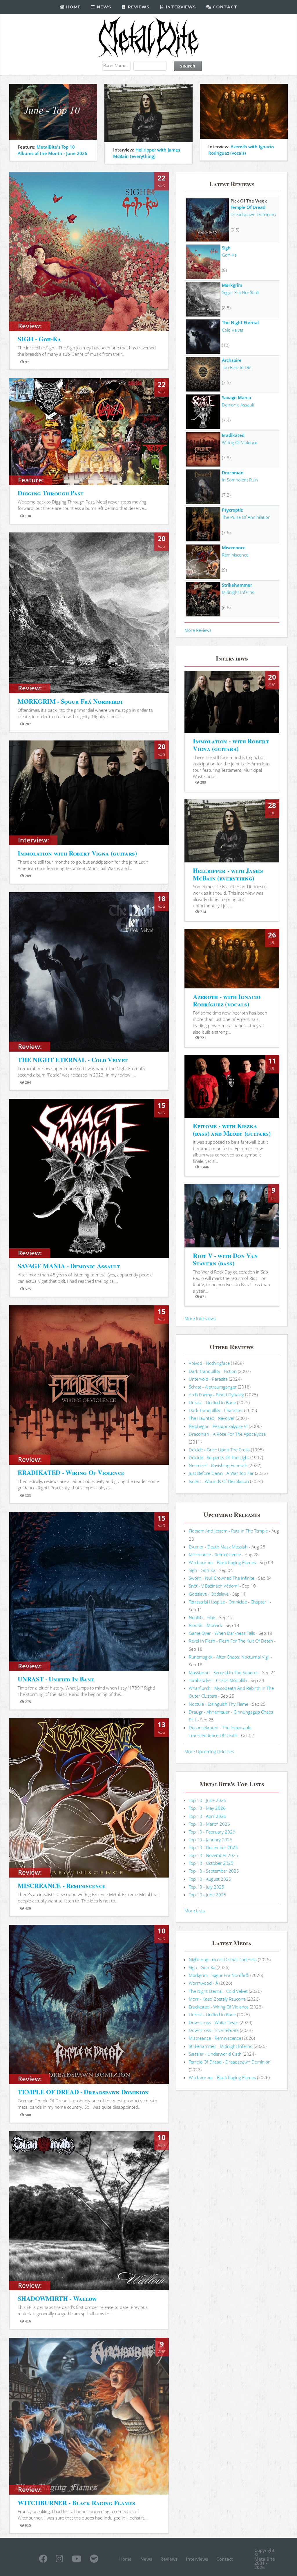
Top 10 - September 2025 (214, 1871)
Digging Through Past (50, 493)
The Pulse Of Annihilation (246, 517)
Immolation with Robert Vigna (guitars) (77, 853)
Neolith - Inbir (202, 1617)
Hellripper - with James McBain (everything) (228, 874)
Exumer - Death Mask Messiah (218, 1547)
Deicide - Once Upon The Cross (219, 1450)
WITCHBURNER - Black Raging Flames (76, 2503)
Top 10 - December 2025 (213, 1847)
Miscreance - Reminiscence (215, 1555)
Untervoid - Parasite (208, 1379)
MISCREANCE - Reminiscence (61, 1886)
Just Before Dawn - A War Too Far (221, 1473)
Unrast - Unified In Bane (212, 1402)
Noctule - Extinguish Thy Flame (219, 1704)
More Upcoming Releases (209, 1752)
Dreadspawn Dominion (253, 214)
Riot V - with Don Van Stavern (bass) (225, 1259)
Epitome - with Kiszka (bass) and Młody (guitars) (232, 1129)
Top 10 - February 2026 (212, 1832)
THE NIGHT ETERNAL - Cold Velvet (73, 1060)
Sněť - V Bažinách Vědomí (214, 1586)
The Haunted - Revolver (212, 1418)
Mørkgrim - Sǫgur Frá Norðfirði (219, 1975)
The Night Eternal (240, 322)
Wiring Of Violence (240, 442)
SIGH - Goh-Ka (39, 339)
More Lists (195, 1911)
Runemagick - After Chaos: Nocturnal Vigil (229, 1657)
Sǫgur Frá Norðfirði (241, 292)
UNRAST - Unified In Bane (56, 1679)
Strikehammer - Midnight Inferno (221, 2046)
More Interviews (200, 1318)
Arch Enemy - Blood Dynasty (216, 1395)
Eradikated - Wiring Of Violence (219, 2007)
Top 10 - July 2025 (207, 1887)
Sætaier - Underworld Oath (215, 2054)
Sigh (226, 248)
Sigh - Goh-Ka (202, 1570)
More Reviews (198, 630)
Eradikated (233, 435)
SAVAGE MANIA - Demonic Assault (69, 1266)
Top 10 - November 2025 (213, 1855)
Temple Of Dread (248, 207)
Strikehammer (237, 585)
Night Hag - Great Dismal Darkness (223, 1960)
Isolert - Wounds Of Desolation (219, 1481)
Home (73, 7)
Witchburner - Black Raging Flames (222, 1562)
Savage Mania (237, 397)
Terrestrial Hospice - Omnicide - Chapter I (229, 1602)
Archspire (232, 360)
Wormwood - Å (203, 1983)
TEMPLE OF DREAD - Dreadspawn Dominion (83, 2092)
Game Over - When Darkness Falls (222, 1633)
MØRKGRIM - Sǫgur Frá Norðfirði (70, 701)
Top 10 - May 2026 (207, 1808)
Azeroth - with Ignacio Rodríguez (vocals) (227, 1000)
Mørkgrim (232, 285)
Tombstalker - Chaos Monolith (218, 1680)
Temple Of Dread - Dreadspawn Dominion (230, 2062)
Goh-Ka (229, 255)
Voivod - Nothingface (209, 1363)
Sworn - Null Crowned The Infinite (222, 1578)
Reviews (138, 7)
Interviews (180, 7)
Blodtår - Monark (205, 1625)
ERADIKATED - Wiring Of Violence (71, 1472)
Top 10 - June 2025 (208, 1895)
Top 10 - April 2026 (208, 1816)
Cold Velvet (233, 330)
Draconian (233, 472)
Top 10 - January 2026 (211, 1840)
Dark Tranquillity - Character (216, 1410)
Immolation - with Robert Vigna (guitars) (231, 745)
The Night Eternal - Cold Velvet (218, 1991)
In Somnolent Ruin (240, 480)
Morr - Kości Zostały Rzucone (217, 1999)
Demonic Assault (238, 405)
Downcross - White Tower (214, 2022)
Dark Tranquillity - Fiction (213, 1371)
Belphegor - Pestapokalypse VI (218, 1426)
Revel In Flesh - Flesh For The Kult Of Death (231, 1641)
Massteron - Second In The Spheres (224, 1672)
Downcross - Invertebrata (214, 2030)
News (103, 7)
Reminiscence (235, 555)
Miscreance (234, 548)
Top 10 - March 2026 (209, 1824)
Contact (224, 7)
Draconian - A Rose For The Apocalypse (227, 1434)
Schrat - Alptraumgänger (213, 1387)
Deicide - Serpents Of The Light (219, 1457)
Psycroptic (232, 510)
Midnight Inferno (238, 592)
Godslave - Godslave (209, 1594)
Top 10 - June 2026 (208, 1800)
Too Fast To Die (237, 367)
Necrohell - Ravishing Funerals (218, 1465)
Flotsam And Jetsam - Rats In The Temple (228, 1531)
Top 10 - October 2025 (211, 1863)
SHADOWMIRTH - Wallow (57, 2298)
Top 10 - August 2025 (210, 1879)
